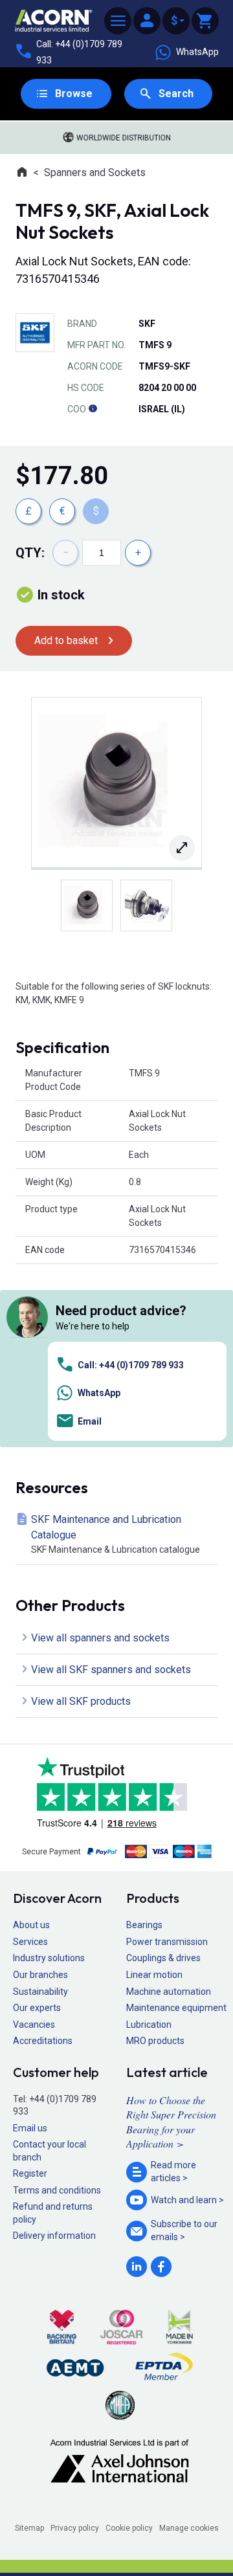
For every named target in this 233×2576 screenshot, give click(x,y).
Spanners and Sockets (95, 172)
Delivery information (54, 2236)
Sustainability (40, 1992)
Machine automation (169, 1992)
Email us (30, 2128)
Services (30, 1942)
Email (90, 1421)
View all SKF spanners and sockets (111, 1670)
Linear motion (154, 1975)
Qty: (30, 553)
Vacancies (34, 2025)
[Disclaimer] (93, 409)
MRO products (155, 2041)
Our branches (40, 1975)
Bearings (144, 1925)
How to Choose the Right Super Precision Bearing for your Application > (171, 2122)
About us (31, 1925)
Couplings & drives (163, 1958)
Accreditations (43, 2041)
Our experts (37, 2008)
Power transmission (167, 1942)
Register (30, 2173)
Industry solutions (49, 1958)
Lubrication (149, 2025)
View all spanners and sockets (100, 1638)
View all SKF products (81, 1701)
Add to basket (66, 640)
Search (176, 94)
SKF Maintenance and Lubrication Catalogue (116, 1534)
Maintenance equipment (176, 2008)
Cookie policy (129, 2528)
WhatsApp (197, 52)
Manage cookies (189, 2528)
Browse (74, 94)
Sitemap (29, 2528)
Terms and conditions (57, 2190)
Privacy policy (75, 2528)
